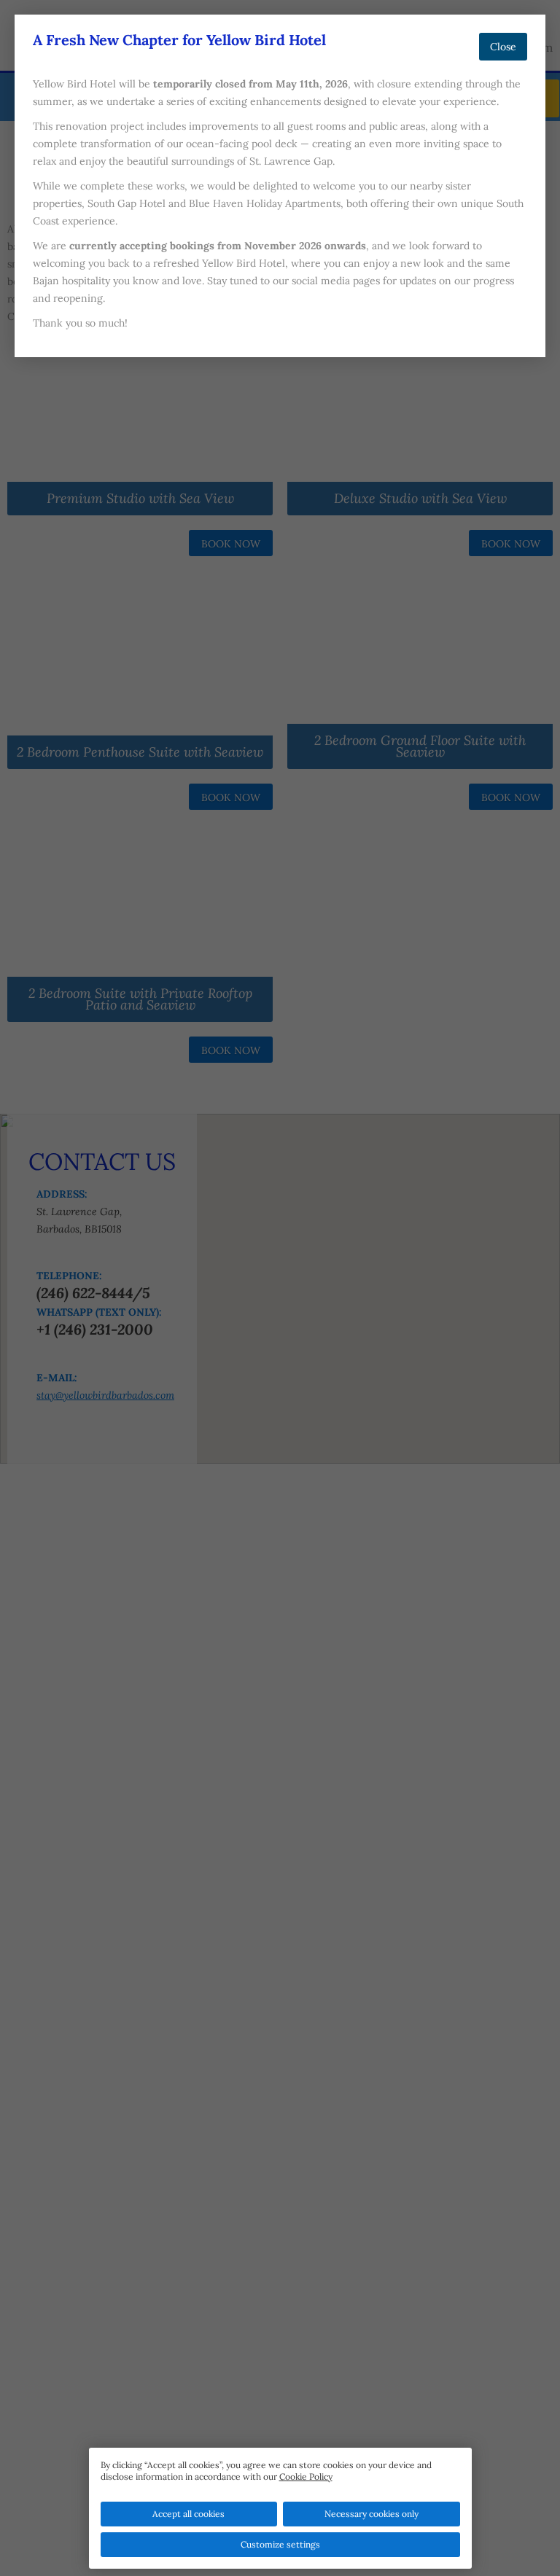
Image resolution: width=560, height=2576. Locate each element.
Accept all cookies (188, 2514)
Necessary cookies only (372, 2514)
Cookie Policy (306, 2477)
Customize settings (280, 2544)
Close (503, 47)
